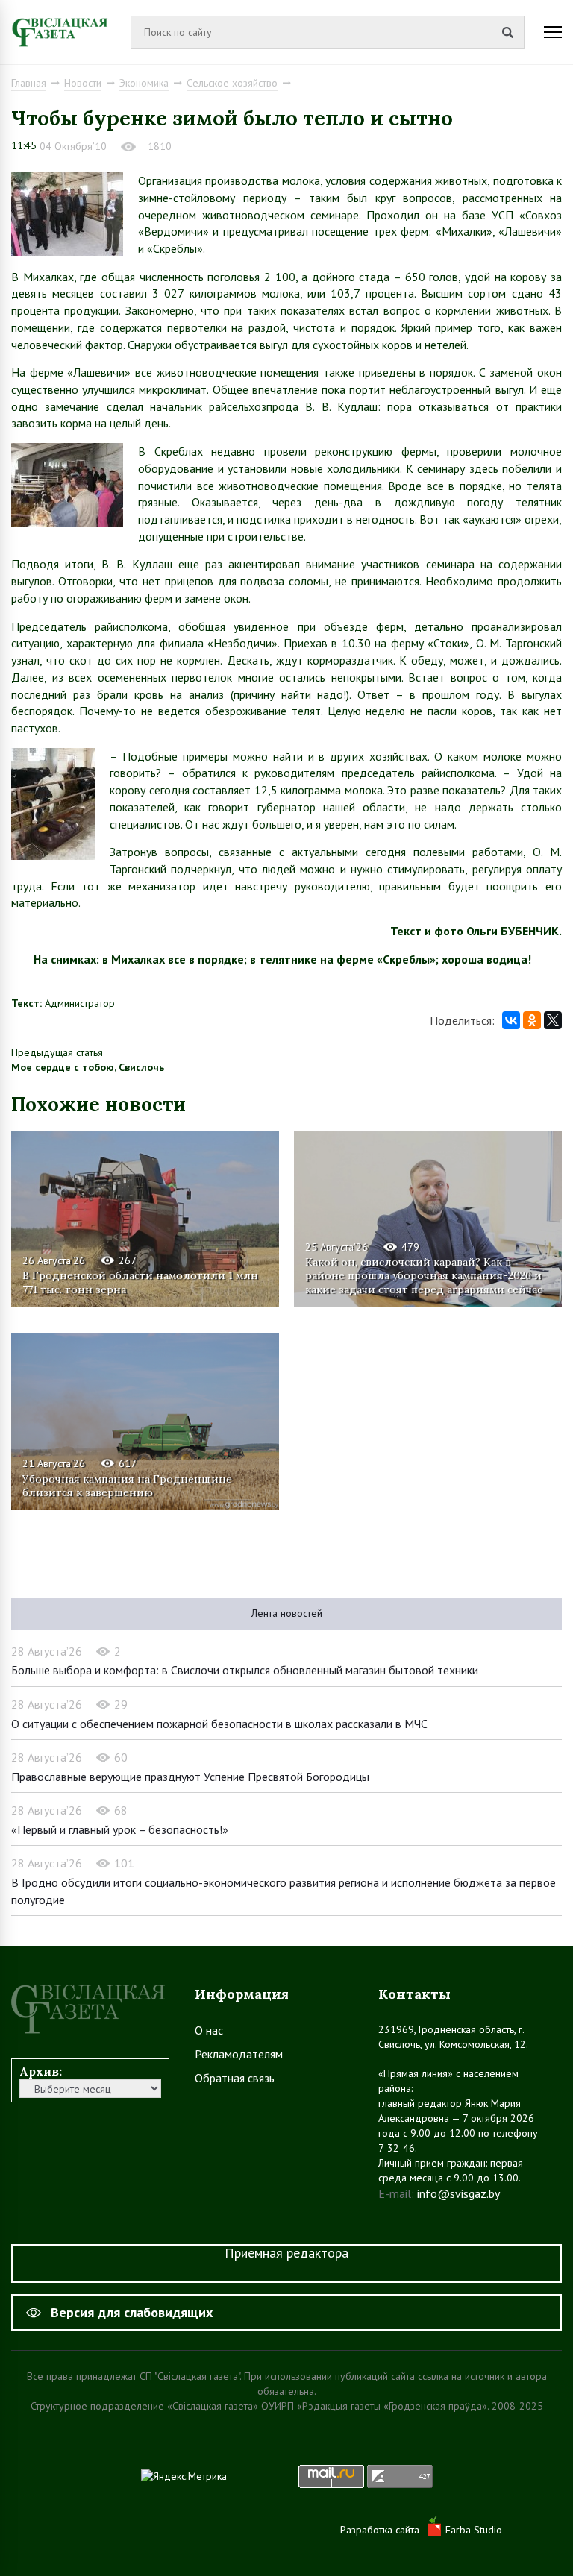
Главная (29, 83)
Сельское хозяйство (232, 83)
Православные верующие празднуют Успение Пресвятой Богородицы (190, 1777)
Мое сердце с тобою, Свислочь (88, 1067)
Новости (83, 83)
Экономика (144, 83)
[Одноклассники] (532, 1020)
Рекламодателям (239, 2054)
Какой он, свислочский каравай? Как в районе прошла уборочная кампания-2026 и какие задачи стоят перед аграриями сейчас (424, 1275)
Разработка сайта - (384, 2530)
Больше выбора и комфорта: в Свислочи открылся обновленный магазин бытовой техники (245, 1670)
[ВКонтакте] (511, 1020)
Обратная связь (235, 2078)
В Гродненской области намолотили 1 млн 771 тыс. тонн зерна (140, 1282)
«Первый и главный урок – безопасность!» (120, 1829)
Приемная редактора (286, 2253)
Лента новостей (287, 1613)
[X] (553, 1020)
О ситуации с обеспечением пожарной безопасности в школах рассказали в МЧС (219, 1724)
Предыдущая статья (57, 1052)
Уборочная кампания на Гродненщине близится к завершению (127, 1486)
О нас (209, 2030)
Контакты (414, 1994)
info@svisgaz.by (458, 2193)
